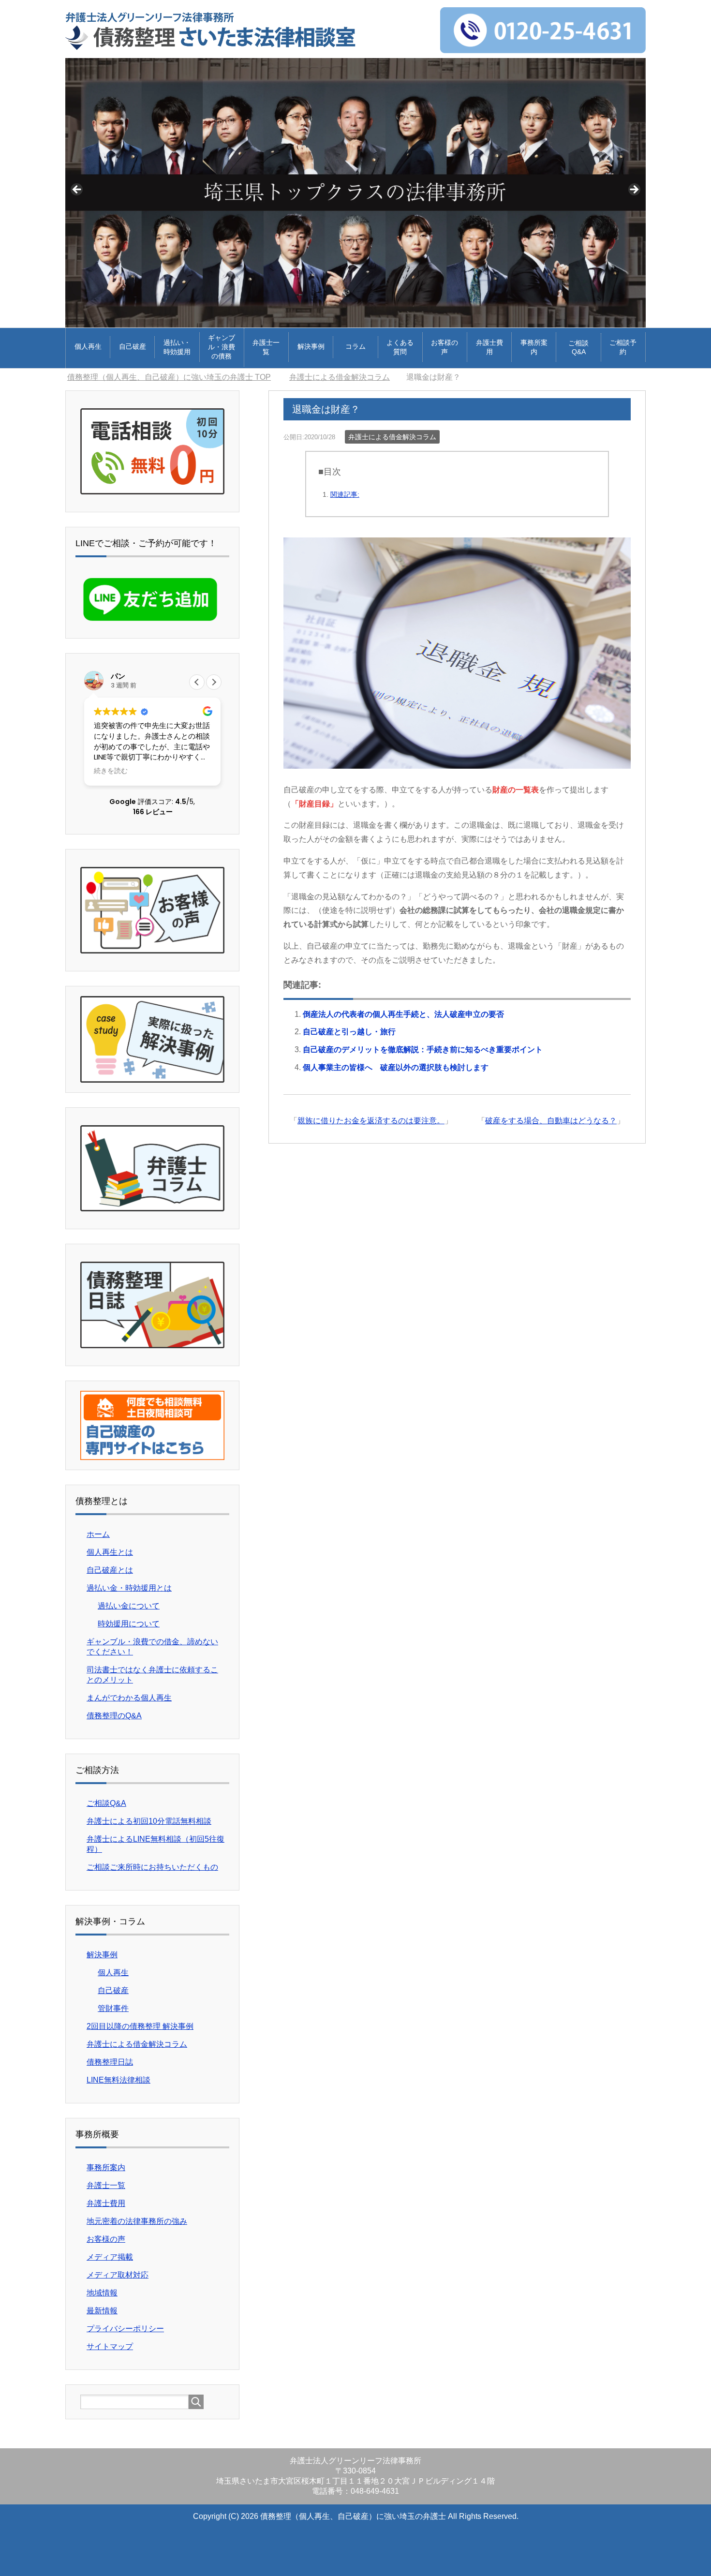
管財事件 (113, 2008)
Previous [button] (77, 190)
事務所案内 (534, 347)
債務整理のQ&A (114, 1716)
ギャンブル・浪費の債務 (222, 347)
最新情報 (102, 2311)
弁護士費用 (489, 347)
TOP (169, 377)
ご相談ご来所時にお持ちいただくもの (152, 1867)
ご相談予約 (623, 347)
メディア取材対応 (118, 2275)
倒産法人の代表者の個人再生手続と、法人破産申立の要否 (403, 1014)
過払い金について (129, 1606)
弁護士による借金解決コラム (392, 437)
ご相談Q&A (578, 347)
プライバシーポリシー (125, 2329)
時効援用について (129, 1624)
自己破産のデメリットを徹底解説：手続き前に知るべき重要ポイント (423, 1050)
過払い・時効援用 (177, 347)
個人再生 (88, 346)
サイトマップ (110, 2346)
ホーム (98, 1534)
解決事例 (311, 346)
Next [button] (634, 190)
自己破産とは (110, 1570)
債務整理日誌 (110, 2062)
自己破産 (133, 346)
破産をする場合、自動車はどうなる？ (551, 1121)
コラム (355, 346)
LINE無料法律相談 (118, 2080)
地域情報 (102, 2293)
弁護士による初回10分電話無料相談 (149, 1821)
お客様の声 (444, 347)
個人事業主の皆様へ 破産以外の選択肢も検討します (396, 1067)
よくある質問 (400, 347)
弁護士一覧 (266, 347)
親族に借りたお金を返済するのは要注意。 (371, 1121)
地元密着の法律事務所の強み (137, 2221)
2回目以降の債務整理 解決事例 (140, 2026)
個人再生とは (110, 1552)
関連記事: (345, 494)
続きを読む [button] (111, 771)
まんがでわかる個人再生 (129, 1698)
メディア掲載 (110, 2257)
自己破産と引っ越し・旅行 (349, 1032)
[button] (214, 682)
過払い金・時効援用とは (129, 1588)
